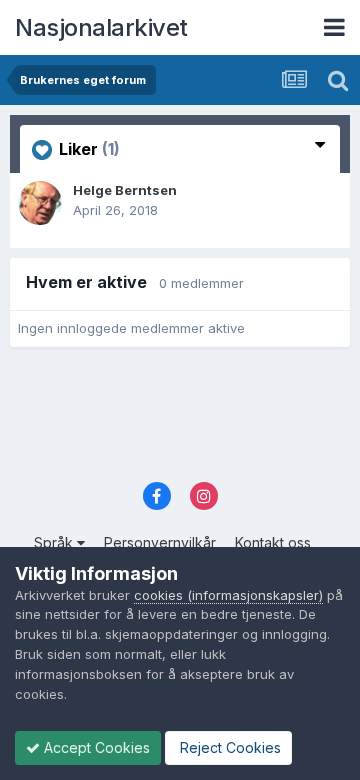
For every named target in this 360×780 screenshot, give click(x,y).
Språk (55, 542)
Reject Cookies (228, 747)
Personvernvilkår (160, 542)
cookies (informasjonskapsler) (228, 595)
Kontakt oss (273, 542)
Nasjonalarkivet (101, 27)
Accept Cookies (95, 747)
